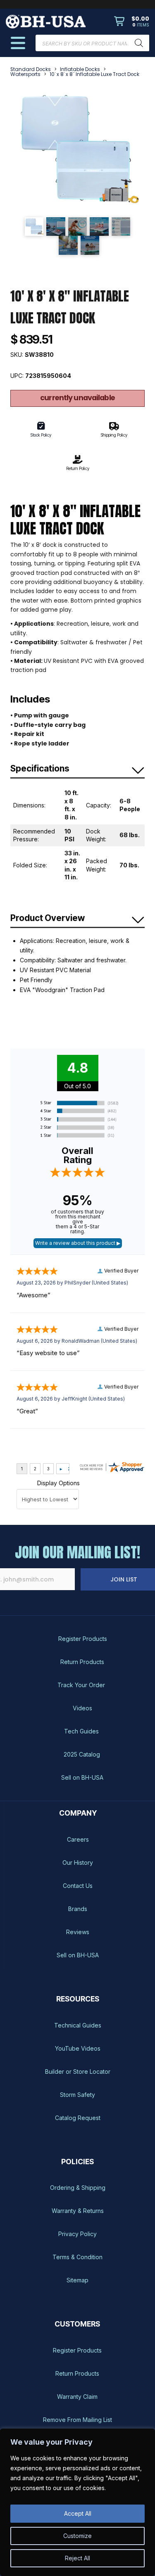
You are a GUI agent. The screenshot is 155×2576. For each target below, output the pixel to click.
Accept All (78, 2513)
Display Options (58, 1483)
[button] (132, 21)
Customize (77, 2536)
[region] (77, 2502)
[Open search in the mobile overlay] (92, 43)
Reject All (77, 2558)
